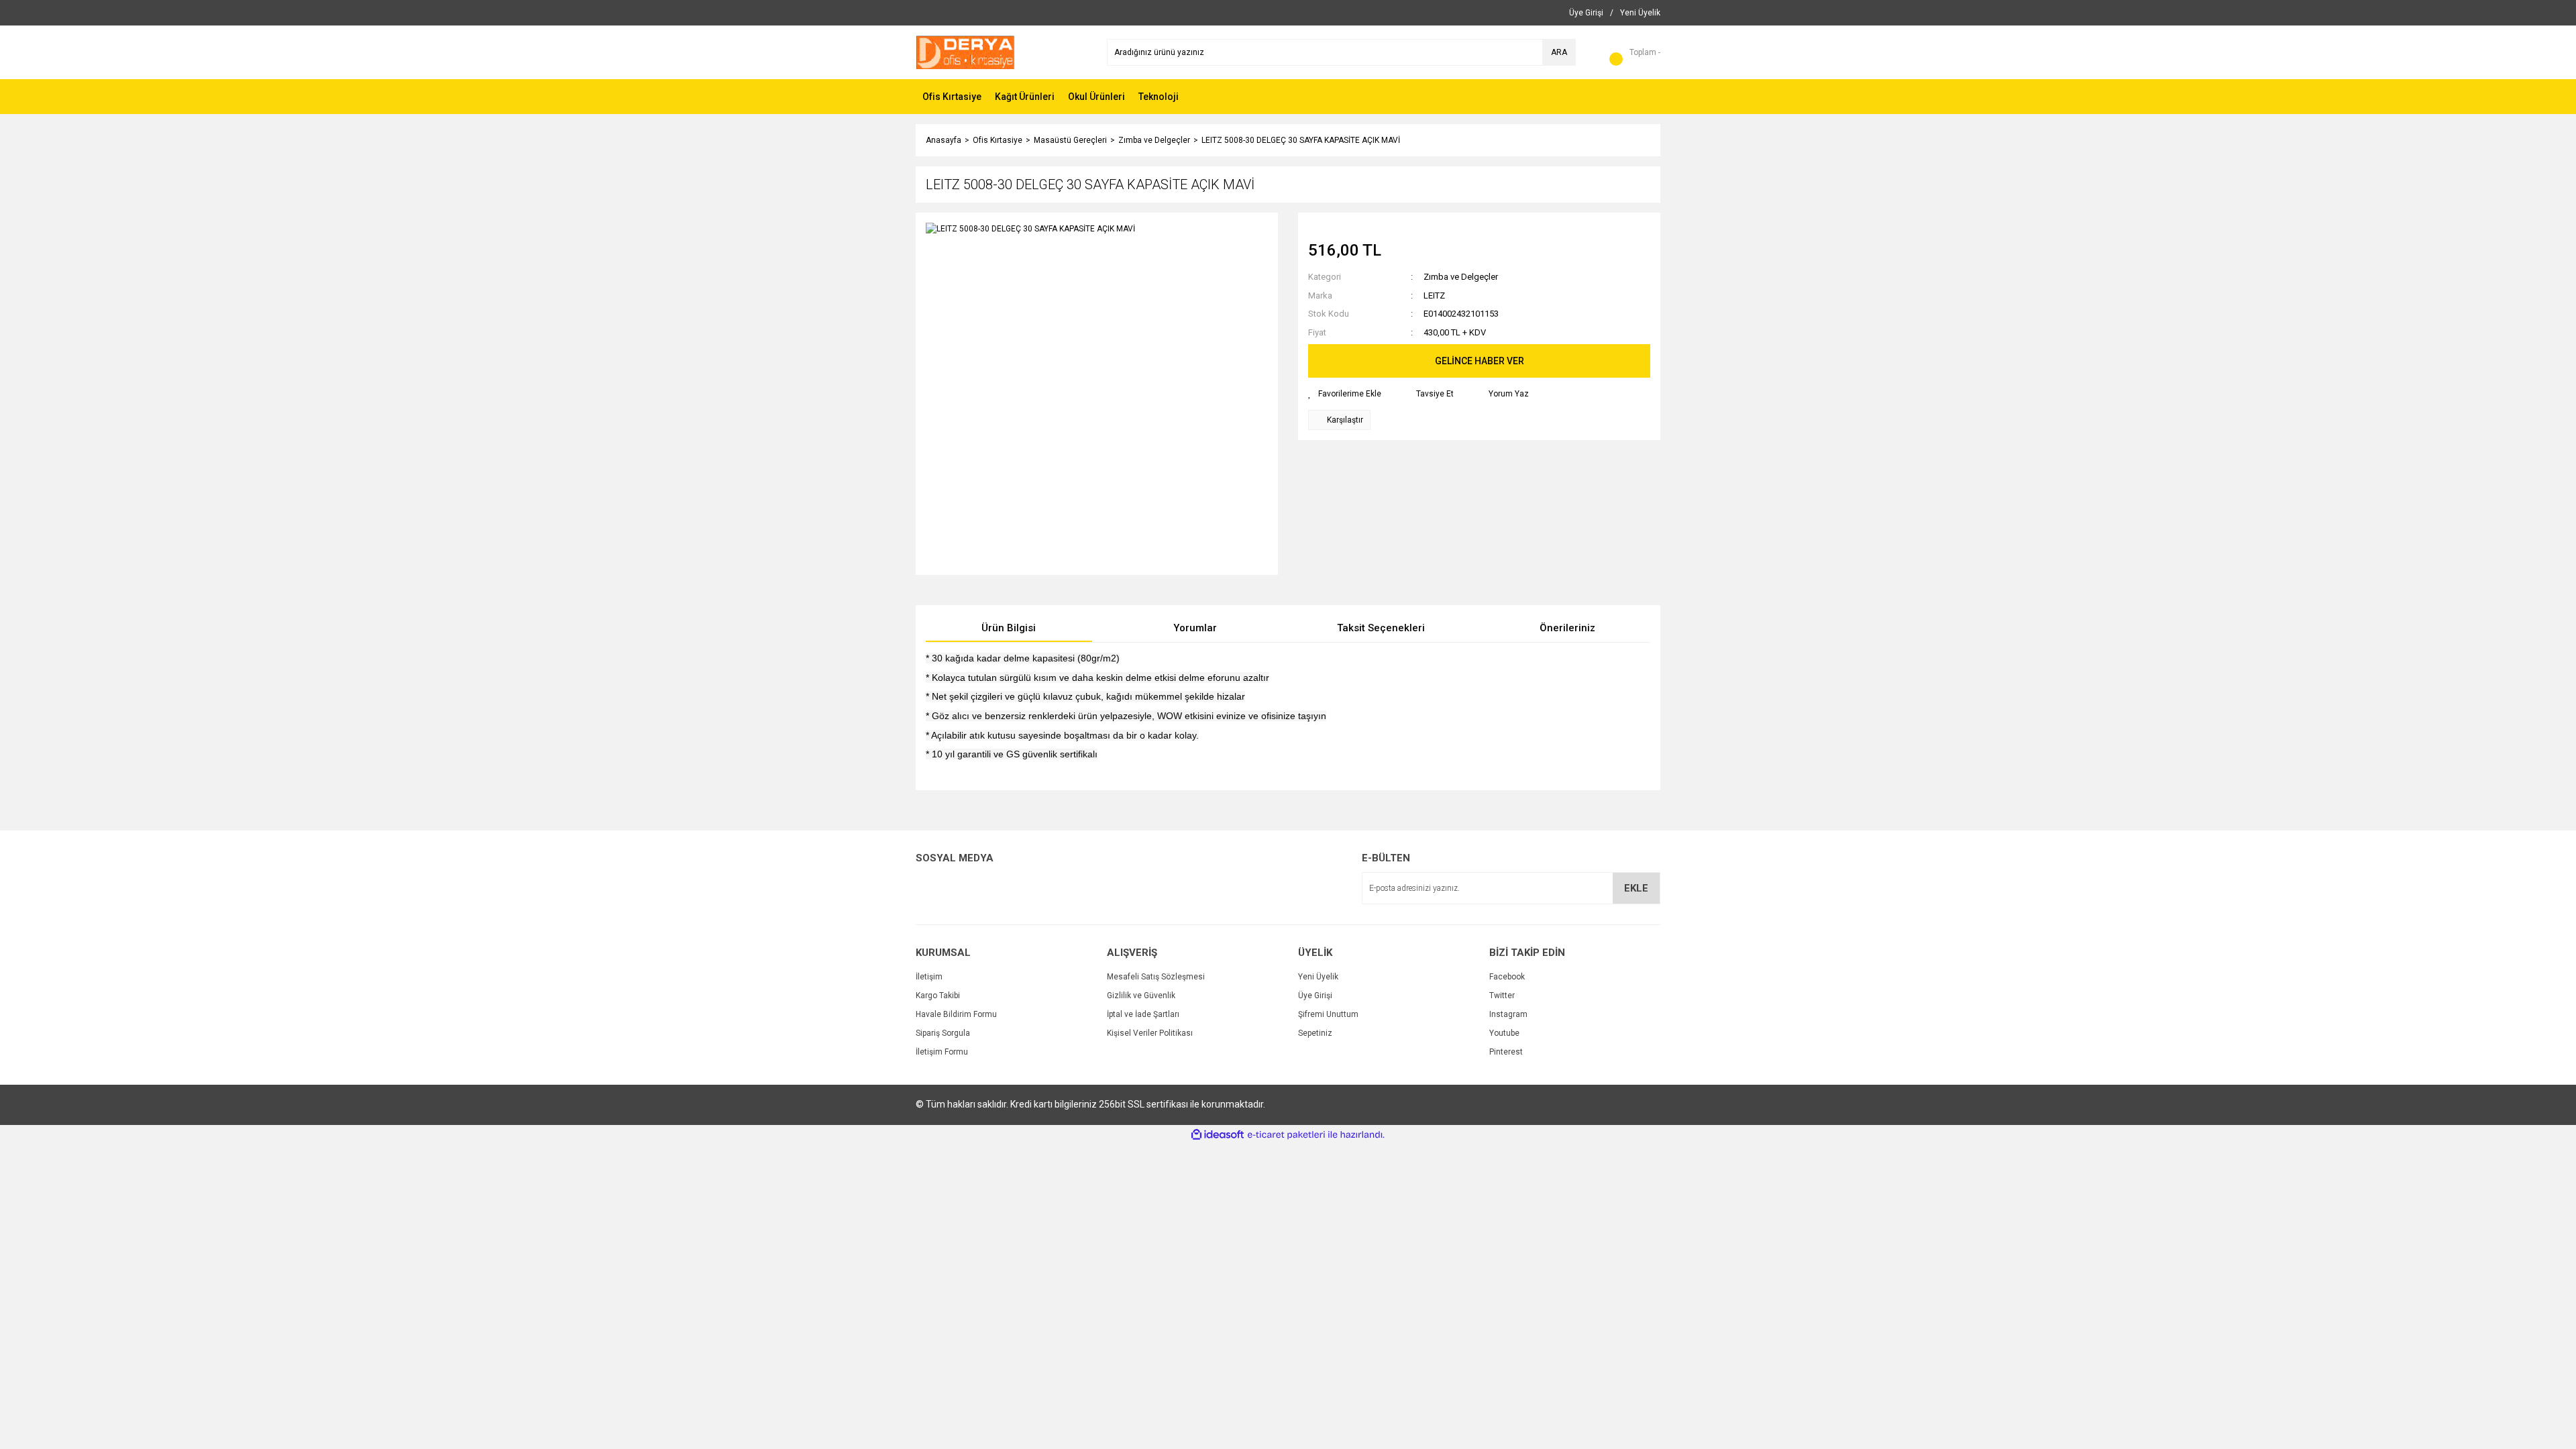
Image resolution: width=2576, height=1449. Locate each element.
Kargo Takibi (938, 996)
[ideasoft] (1218, 1135)
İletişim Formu (942, 1052)
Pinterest (1506, 1052)
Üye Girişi (1315, 996)
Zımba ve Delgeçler (1461, 277)
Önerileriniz (1567, 628)
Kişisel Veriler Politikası (1150, 1033)
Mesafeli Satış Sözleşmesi (1156, 977)
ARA (1559, 52)
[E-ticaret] (1286, 1135)
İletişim (929, 977)
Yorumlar (1195, 628)
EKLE (1636, 888)
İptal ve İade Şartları (1143, 1014)
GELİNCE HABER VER (1480, 361)
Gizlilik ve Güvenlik (1141, 996)
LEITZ (1434, 296)
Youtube (1504, 1033)
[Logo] (965, 52)
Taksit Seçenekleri (1381, 628)
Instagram (1508, 1014)
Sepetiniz (1315, 1033)
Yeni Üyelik (1318, 977)
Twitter (1502, 996)
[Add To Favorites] (1345, 394)
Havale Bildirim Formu (956, 1014)
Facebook (1507, 977)
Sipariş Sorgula (943, 1033)
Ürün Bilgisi (1009, 628)
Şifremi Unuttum (1328, 1014)
